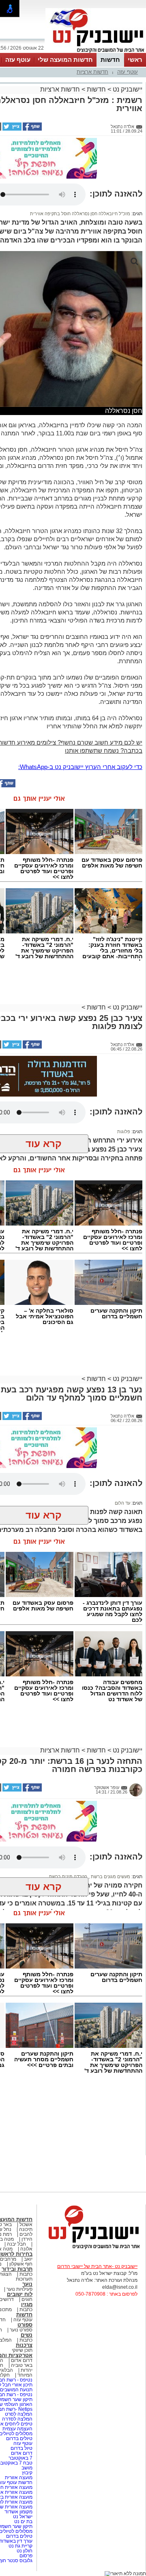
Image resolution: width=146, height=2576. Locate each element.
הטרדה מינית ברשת (68, 1877)
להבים (26, 2234)
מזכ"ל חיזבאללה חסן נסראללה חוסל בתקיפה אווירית (80, 214)
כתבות (26, 2274)
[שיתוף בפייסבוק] (32, 129)
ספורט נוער (21, 2330)
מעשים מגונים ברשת (110, 1877)
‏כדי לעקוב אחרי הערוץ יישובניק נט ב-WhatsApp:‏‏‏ (80, 767)
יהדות (27, 2370)
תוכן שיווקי (22, 2350)
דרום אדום (22, 2360)
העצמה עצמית (17, 2429)
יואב (28, 2259)
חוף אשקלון (21, 2264)
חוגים (27, 2299)
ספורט (25, 2325)
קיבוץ (27, 2473)
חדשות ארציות (92, 72)
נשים (27, 2335)
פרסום (25, 2556)
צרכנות (24, 2345)
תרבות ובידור (17, 2269)
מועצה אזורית (18, 2478)
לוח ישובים (20, 2294)
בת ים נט (23, 2521)
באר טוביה (22, 2365)
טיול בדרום (21, 2448)
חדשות (110, 60)
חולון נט (24, 2551)
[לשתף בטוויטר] (11, 129)
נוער (27, 2284)
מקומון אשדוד (18, 2512)
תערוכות (24, 2279)
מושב (27, 2468)
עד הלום (122, 1503)
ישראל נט (22, 2517)
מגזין (27, 2304)
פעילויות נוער (19, 2289)
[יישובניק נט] (91, 2248)
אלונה (26, 2249)
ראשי (135, 60)
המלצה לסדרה (17, 2419)
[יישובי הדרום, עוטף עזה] (96, 52)
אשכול (26, 2224)
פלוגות (124, 1132)
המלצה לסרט (19, 2414)
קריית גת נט (20, 2546)
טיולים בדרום (19, 2438)
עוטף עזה (18, 60)
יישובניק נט (127, 89)
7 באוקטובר (20, 2458)
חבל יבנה (16, 2244)
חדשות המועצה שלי (65, 60)
